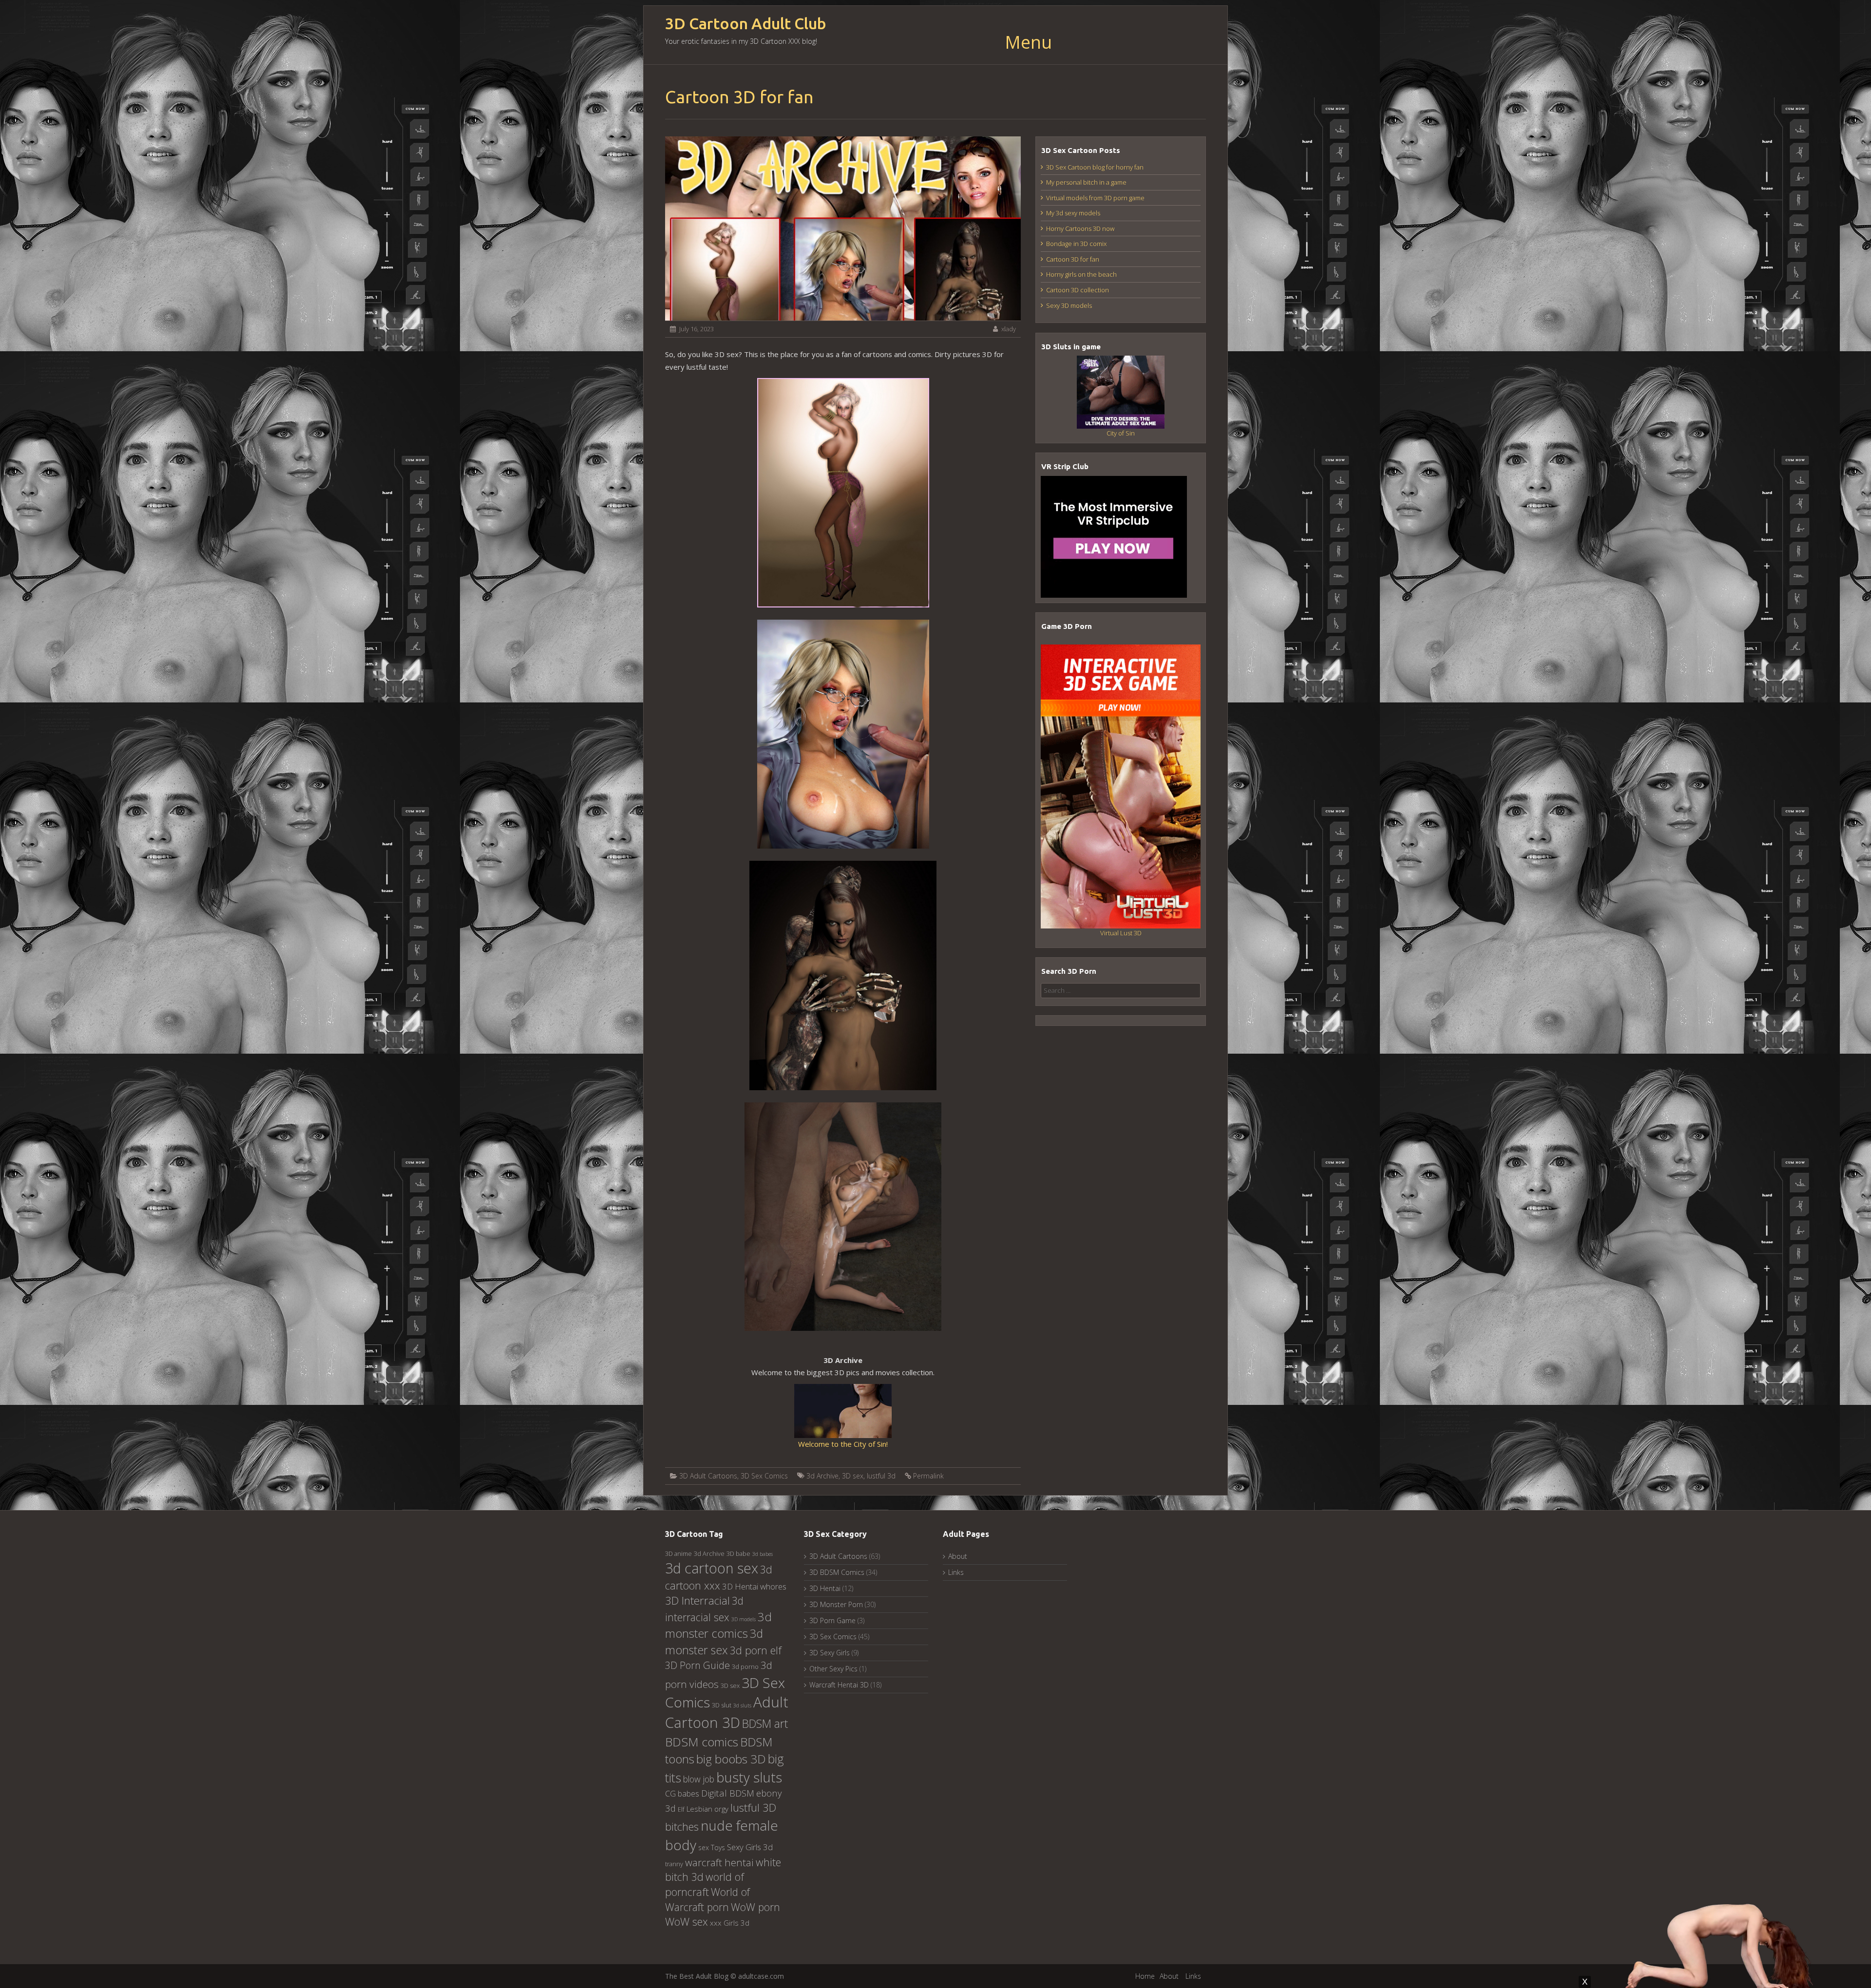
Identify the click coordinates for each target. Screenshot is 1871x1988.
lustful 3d (881, 1476)
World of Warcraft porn (707, 1899)
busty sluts (749, 1777)
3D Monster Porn (836, 1604)
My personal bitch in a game (1086, 182)
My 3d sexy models (1073, 213)
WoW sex (687, 1922)
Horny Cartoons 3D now (1080, 228)
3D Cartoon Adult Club (746, 24)
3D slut (722, 1705)
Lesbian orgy (707, 1809)
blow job (699, 1779)
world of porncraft (705, 1884)
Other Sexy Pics (833, 1669)
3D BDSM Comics (837, 1572)
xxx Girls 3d (730, 1923)
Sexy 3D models (1069, 305)
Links (956, 1572)
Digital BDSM (728, 1793)
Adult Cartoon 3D (727, 1712)
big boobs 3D (731, 1759)
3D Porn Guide (697, 1665)
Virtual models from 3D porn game (1095, 198)
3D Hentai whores (754, 1586)
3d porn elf (756, 1650)
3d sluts (742, 1705)
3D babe (738, 1553)
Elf (681, 1809)
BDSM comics (702, 1742)
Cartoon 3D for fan (1073, 259)
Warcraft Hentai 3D (839, 1685)
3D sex (853, 1476)
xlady (1009, 329)
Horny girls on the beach (1081, 274)
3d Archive (822, 1476)
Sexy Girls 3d (750, 1847)
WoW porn (755, 1907)
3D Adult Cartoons (708, 1476)
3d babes (763, 1554)
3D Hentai (825, 1588)
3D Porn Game (832, 1620)
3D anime (678, 1553)
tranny (674, 1864)
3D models (744, 1619)
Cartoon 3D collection (1078, 290)
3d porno (745, 1666)
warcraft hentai (719, 1862)
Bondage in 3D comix (1076, 244)
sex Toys (712, 1847)
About (958, 1556)
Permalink (928, 1476)
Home (1145, 1976)
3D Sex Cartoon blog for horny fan (1095, 167)
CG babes (682, 1794)
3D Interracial (697, 1600)
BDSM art (765, 1723)
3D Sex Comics (764, 1476)
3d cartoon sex (712, 1568)
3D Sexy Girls (830, 1653)
